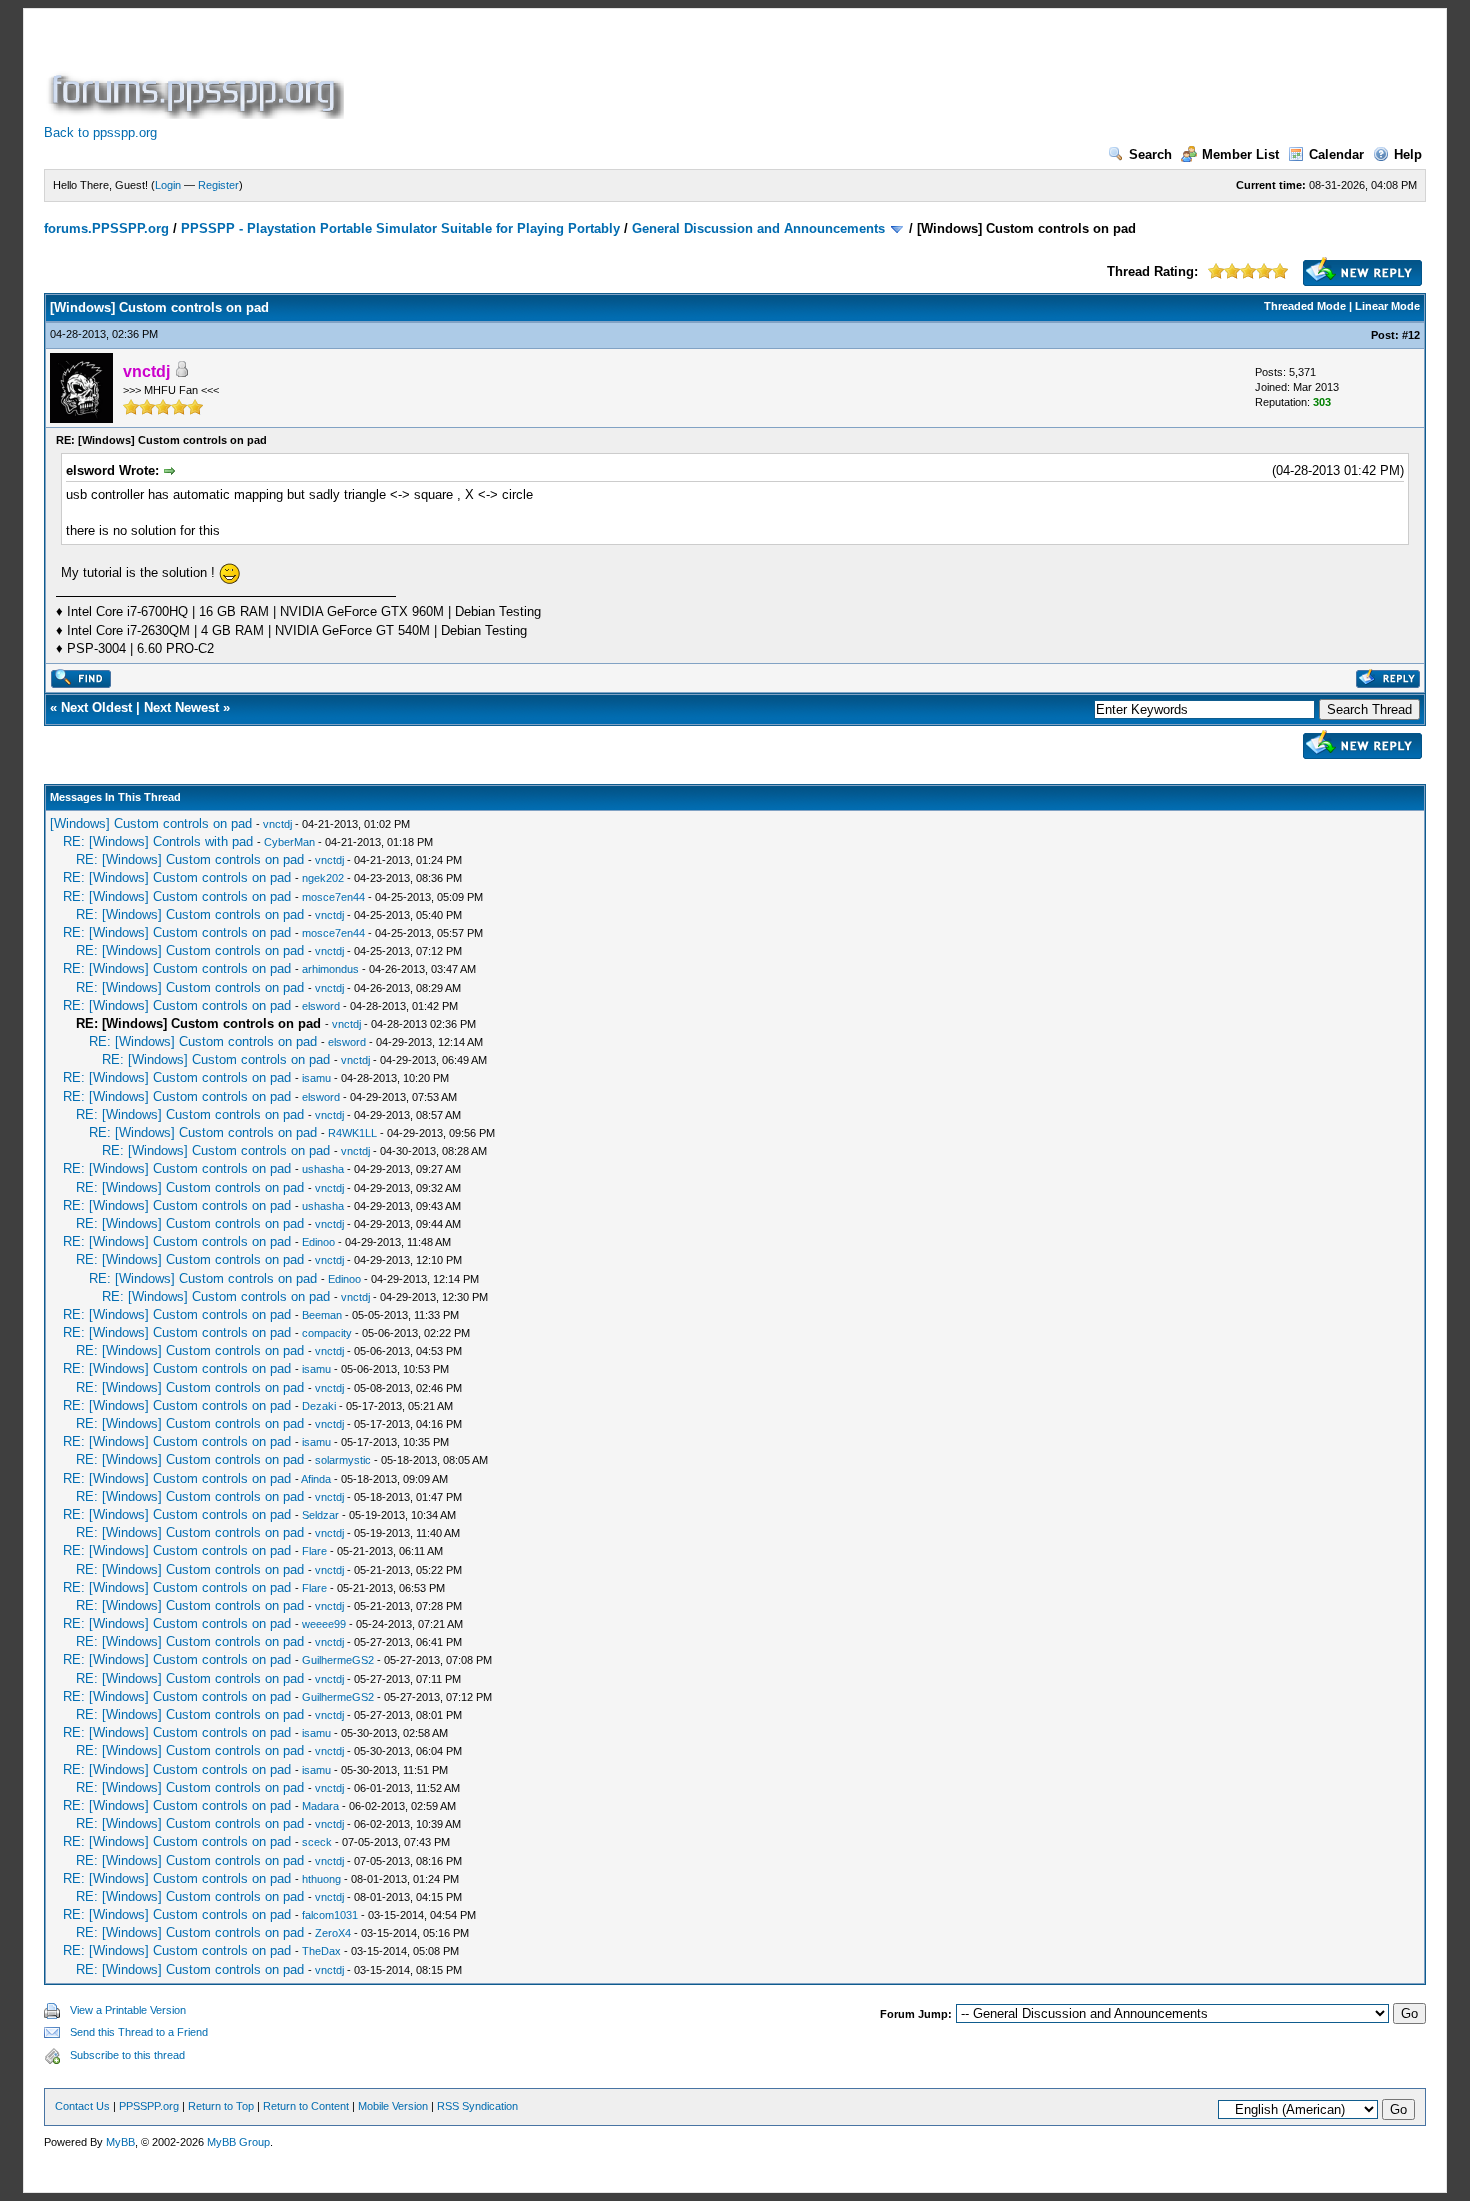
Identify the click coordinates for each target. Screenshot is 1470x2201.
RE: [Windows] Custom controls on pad (190, 859)
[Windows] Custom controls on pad (151, 823)
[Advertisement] (712, 74)
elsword (321, 1006)
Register (218, 185)
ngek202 (323, 878)
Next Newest (181, 707)
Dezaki (319, 1406)
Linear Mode (1387, 306)
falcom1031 (330, 1915)
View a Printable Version (128, 2010)
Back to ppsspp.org (100, 132)
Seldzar (320, 1515)
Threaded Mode (1305, 306)
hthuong (321, 1879)
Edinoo (318, 1242)
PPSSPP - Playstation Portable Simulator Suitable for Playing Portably (400, 228)
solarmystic (343, 1460)
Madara (320, 1806)
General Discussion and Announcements (758, 228)
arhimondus (330, 969)
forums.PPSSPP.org (106, 228)
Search (1150, 154)
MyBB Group (238, 2142)
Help (1408, 154)
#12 (1411, 335)
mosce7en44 (333, 897)
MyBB (120, 2142)
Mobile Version (393, 2106)
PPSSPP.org (149, 2106)
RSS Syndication (477, 2106)
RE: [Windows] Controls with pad (158, 841)
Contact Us (82, 2106)
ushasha (323, 1169)
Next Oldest (96, 707)
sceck (317, 1842)
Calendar (1336, 154)
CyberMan (289, 842)
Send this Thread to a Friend (139, 2032)
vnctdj (277, 824)
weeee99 (324, 1624)
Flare (314, 1551)
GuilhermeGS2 (338, 1660)
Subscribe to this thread (127, 2055)
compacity (327, 1333)
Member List (1240, 154)
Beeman (322, 1315)
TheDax (321, 1951)
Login (168, 185)
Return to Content (306, 2106)
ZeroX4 (333, 1933)
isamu (316, 1078)
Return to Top (221, 2106)
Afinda (316, 1479)
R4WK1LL (352, 1133)
